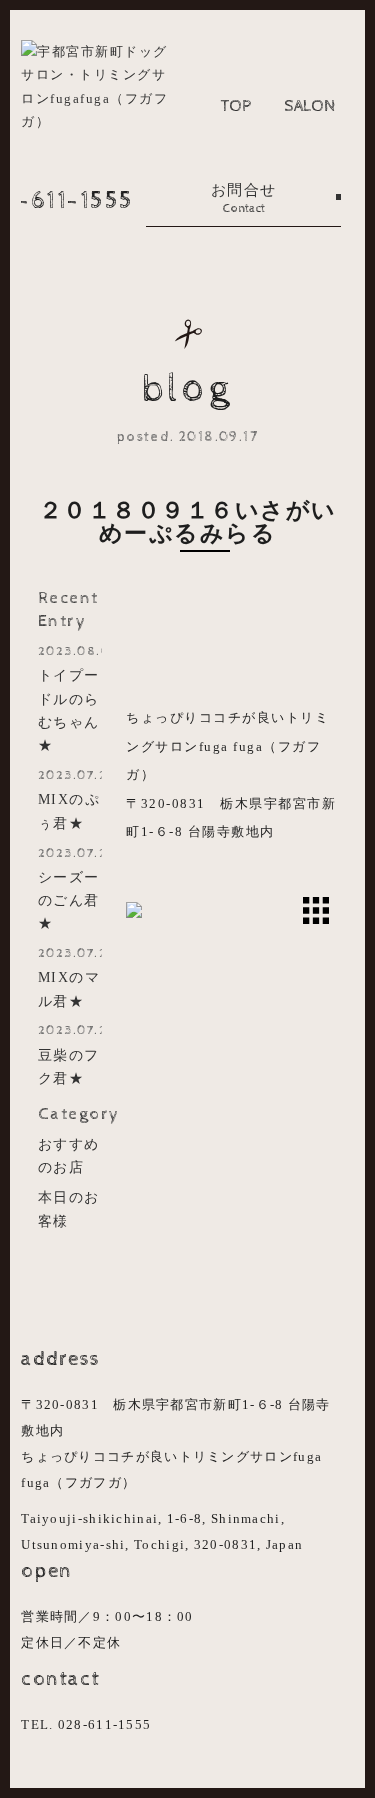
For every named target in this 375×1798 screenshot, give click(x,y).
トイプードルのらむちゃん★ (70, 698)
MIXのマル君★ (70, 977)
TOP (236, 106)
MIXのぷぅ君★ (70, 799)
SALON (309, 106)
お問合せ (244, 199)
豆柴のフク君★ (70, 1054)
